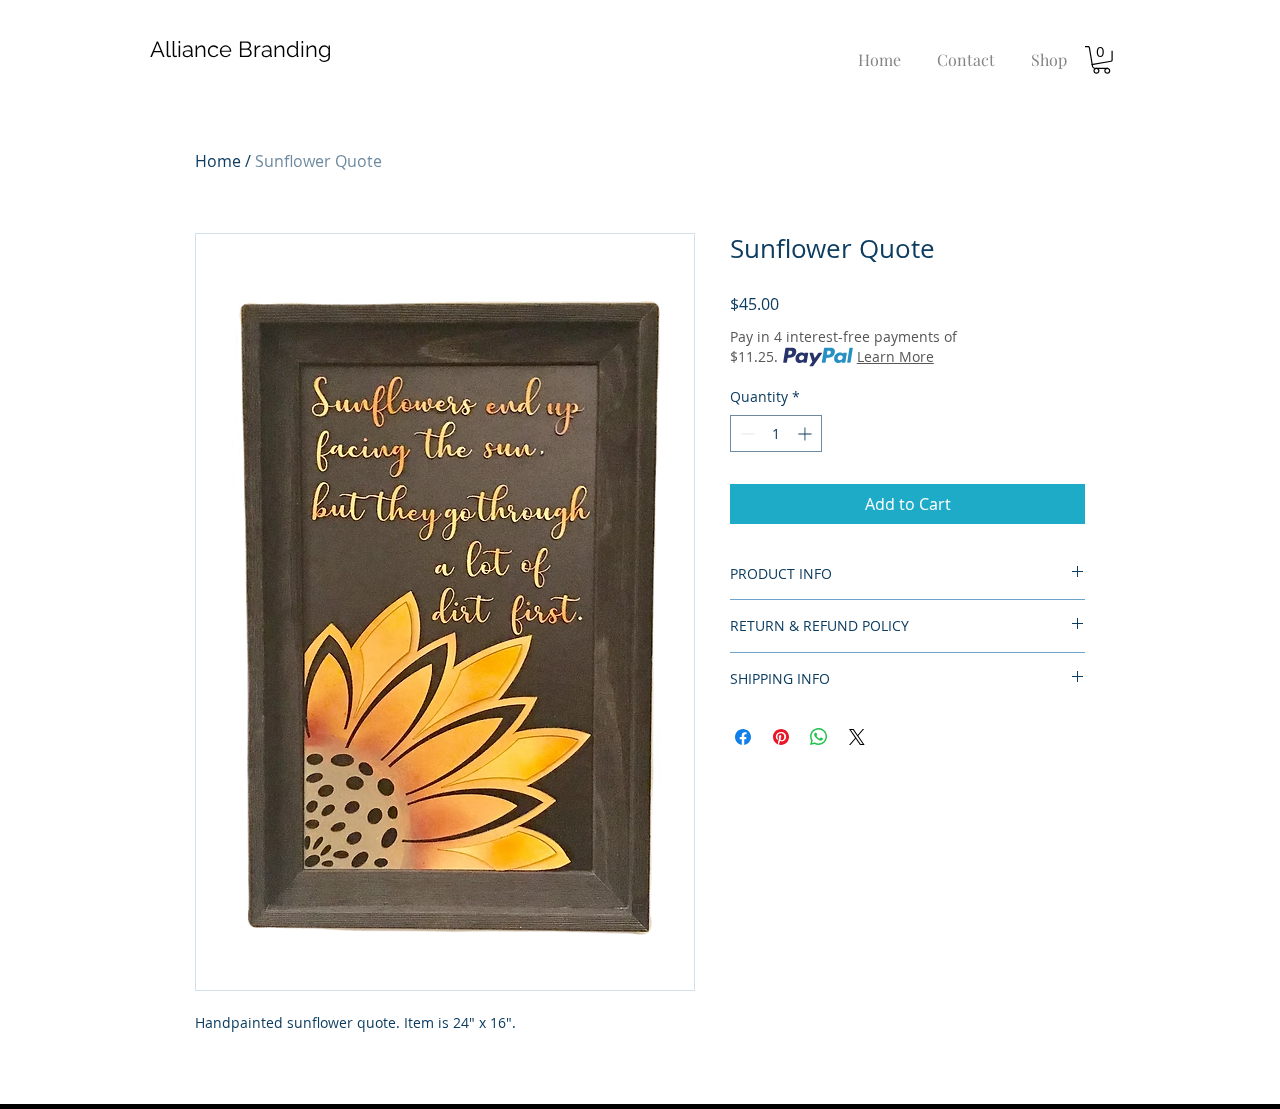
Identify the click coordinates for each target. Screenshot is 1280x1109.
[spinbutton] (776, 433)
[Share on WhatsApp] (819, 737)
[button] (1101, 60)
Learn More (895, 356)
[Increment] (806, 433)
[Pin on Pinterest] (781, 737)
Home (218, 161)
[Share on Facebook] (743, 737)
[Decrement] (745, 433)
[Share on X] (857, 737)
